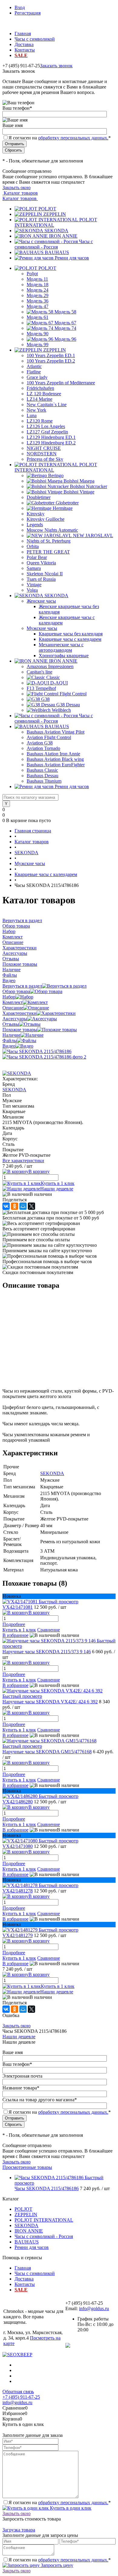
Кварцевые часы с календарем (70, 639)
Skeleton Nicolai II (45, 574)
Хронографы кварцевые (64, 656)
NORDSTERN (42, 454)
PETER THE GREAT (48, 552)
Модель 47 (38, 306)
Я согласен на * (60, 2502)
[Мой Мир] (23, 1206)
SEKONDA (56, 231)
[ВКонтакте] (6, 1206)
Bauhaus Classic (42, 770)
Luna (32, 415)
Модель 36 (38, 301)
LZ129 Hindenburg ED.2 (51, 443)
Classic (53, 677)
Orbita (33, 546)
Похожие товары (20, 1030)
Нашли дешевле (57, 1189)
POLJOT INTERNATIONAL (44, 2220)
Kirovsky (36, 514)
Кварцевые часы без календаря (71, 634)
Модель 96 (65, 339)
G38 (45, 699)
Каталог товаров (20, 193)
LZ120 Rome (40, 421)
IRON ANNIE (63, 236)
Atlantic (34, 366)
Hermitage (63, 508)
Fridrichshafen (40, 388)
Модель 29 (38, 295)
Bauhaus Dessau (43, 776)
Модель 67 (65, 323)
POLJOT (47, 209)
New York (36, 410)
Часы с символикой (35, 39)
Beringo (56, 475)
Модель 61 (38, 317)
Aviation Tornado (43, 748)
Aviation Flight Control (49, 737)
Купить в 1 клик (58, 1183)
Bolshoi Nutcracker (88, 486)
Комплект (13, 1002)
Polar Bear (37, 557)
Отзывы (11, 1024)
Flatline (34, 372)
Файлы (10, 1040)
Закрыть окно (16, 187)
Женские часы (41, 601)
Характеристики (20, 1013)
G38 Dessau (68, 705)
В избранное (15, 1635)
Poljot (32, 274)
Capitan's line (39, 672)
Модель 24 (38, 290)
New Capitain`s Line (47, 405)
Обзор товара (16, 991)
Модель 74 (65, 328)
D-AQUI (59, 683)
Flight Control (73, 694)
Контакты (25, 50)
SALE (21, 55)
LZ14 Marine (39, 399)
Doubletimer (39, 497)
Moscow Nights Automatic (52, 530)
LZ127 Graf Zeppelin (47, 432)
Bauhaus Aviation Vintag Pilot (56, 732)
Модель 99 (38, 345)
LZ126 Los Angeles (46, 426)
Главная (23, 33)
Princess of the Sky (45, 459)
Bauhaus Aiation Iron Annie (53, 754)
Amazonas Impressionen (50, 666)
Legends (35, 525)
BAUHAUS (57, 252)
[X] (31, 1206)
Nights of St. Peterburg (49, 541)
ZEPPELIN (55, 214)
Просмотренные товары (27, 2167)
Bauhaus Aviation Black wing (55, 759)
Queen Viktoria (41, 563)
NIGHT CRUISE (44, 448)
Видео (9, 1046)
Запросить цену (56, 2565)
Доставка (24, 44)
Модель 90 (38, 334)
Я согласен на (60, 138)
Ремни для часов (72, 258)
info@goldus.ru (94, 2308)
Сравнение (49, 1630)
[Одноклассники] (15, 1206)
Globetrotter (67, 503)
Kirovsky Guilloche (46, 519)
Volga (32, 590)
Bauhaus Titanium (44, 781)
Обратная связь (18, 2392)
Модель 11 (37, 279)
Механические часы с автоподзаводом (61, 647)
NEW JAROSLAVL (93, 535)
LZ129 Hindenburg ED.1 (51, 437)
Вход (20, 7)
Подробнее (14, 1624)
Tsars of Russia (41, 579)
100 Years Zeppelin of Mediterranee (61, 383)
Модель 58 (65, 312)
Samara (34, 568)
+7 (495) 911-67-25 (21, 2397)
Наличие (11, 1035)
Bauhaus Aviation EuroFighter (56, 765)
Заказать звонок (56, 66)
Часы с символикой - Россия (54, 244)
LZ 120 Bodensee (44, 394)
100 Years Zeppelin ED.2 (51, 361)
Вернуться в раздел (22, 986)
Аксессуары (15, 1019)
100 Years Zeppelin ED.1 (51, 355)
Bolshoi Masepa (79, 481)
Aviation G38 (40, 743)
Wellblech (61, 710)
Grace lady (37, 377)
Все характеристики (23, 1161)
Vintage (34, 585)
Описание (13, 1008)
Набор (9, 997)
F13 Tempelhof (41, 688)
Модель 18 (38, 284)
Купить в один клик (70, 2508)
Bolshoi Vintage (79, 492)
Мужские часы (42, 628)
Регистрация (28, 13)
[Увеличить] (37, 1051)
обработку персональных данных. (73, 138)
